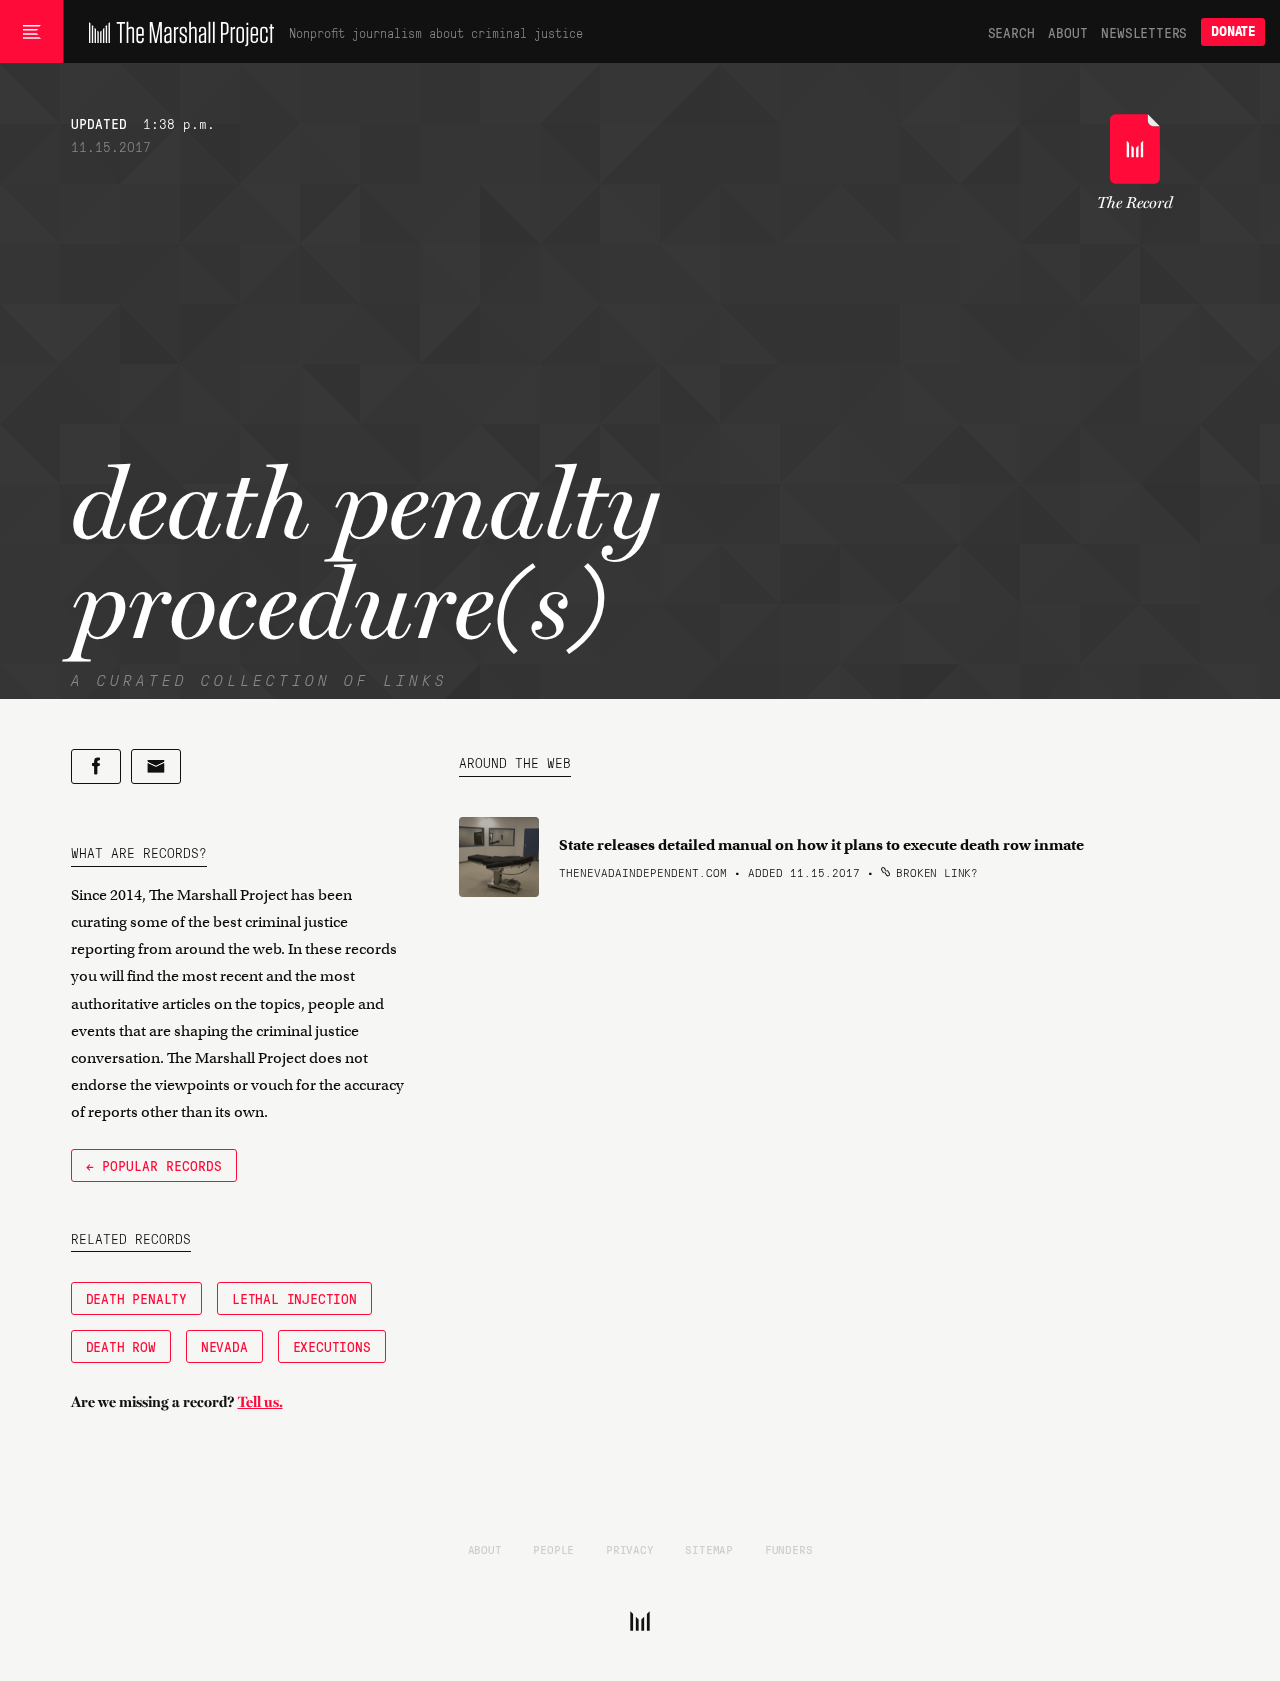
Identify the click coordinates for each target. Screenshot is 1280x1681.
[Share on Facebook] (96, 766)
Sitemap (709, 1549)
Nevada (224, 1346)
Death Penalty (136, 1298)
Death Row (121, 1346)
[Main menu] (31, 32)
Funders (789, 1549)
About (1067, 32)
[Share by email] (156, 766)
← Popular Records (154, 1165)
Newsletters (1144, 32)
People (553, 1549)
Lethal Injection (294, 1298)
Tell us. (260, 1402)
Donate (1233, 31)
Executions (332, 1346)
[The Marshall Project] (176, 32)
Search (1011, 32)
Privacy (630, 1549)
